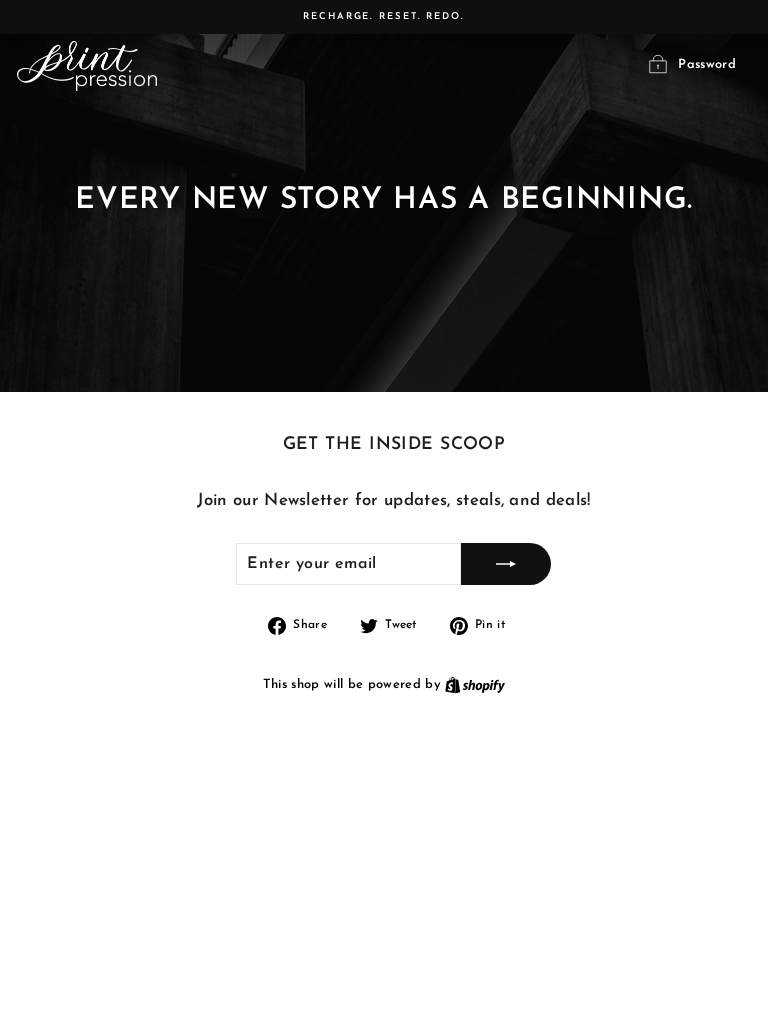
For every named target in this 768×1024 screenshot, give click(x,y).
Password (707, 65)
